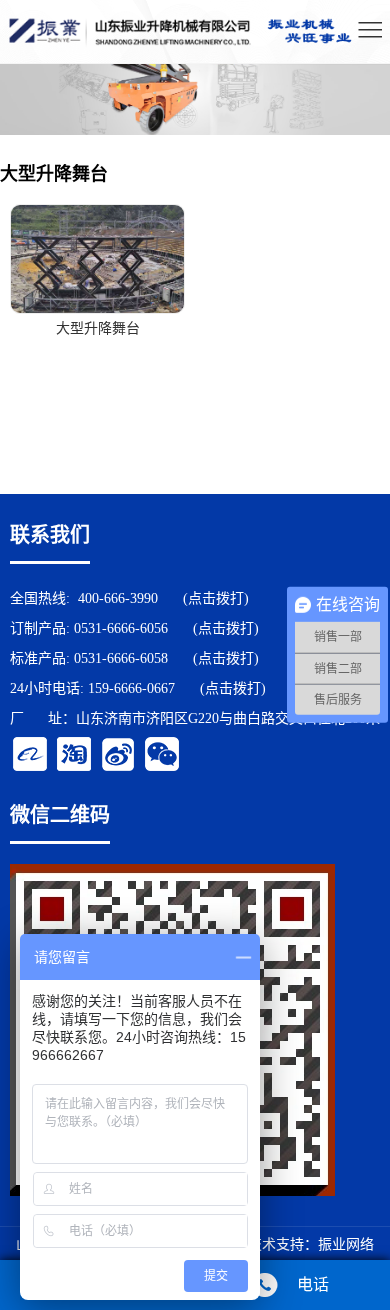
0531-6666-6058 (121, 658)
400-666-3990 (118, 598)
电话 (313, 1284)
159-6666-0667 (131, 688)
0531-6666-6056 (121, 628)
